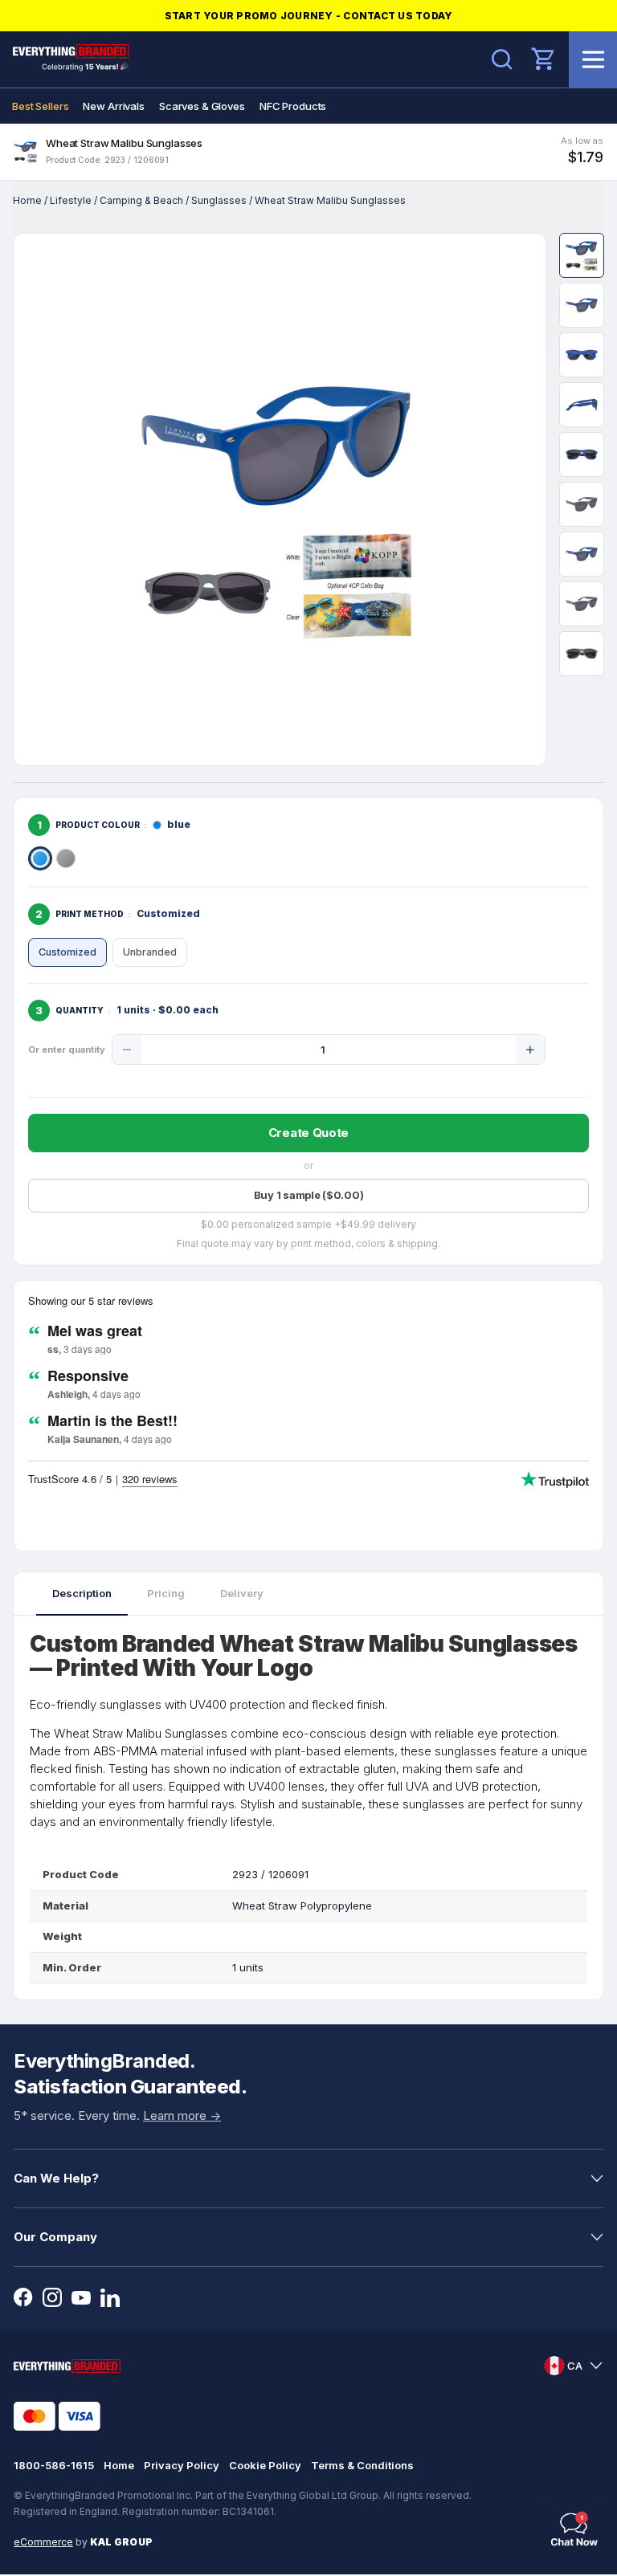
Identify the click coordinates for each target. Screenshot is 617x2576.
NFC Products (293, 106)
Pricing (166, 1593)
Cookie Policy (265, 2465)
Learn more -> (182, 2115)
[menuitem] (40, 106)
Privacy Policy (182, 2465)
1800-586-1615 (54, 2465)
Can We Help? (56, 2178)
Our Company (55, 2237)
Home (27, 200)
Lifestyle (71, 200)
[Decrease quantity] (127, 1050)
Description (82, 1593)
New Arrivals (113, 106)
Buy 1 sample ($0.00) (309, 1195)
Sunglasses (219, 200)
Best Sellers (40, 106)
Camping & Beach (141, 200)
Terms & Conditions (362, 2465)
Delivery (242, 1593)
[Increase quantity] (530, 1050)
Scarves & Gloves (202, 106)
